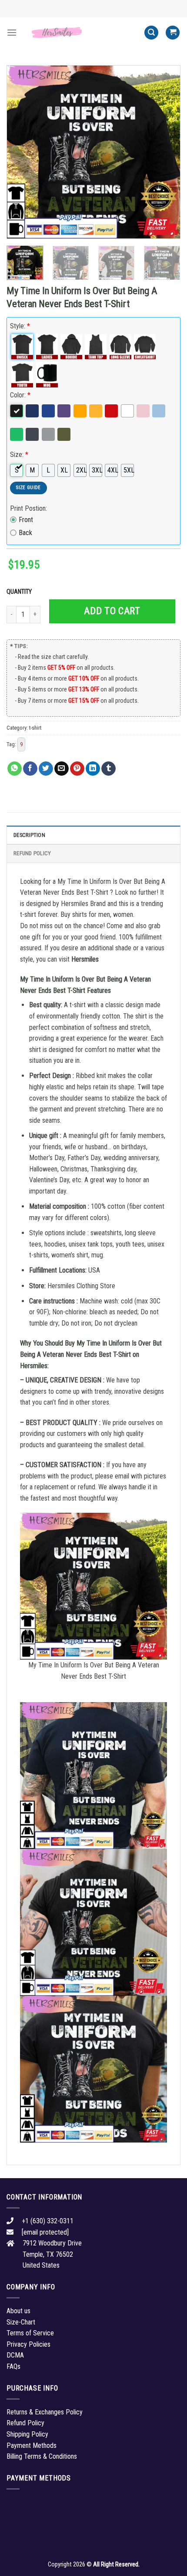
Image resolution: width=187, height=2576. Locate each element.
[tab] (93, 835)
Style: (20, 326)
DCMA (15, 2355)
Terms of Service (30, 2333)
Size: (19, 455)
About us (18, 2311)
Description (29, 835)
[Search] (151, 33)
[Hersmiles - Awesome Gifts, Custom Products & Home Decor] (80, 32)
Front (26, 520)
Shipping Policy (27, 2434)
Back (25, 533)
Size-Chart (21, 2322)
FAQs (13, 2366)
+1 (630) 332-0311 (48, 2221)
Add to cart (112, 611)
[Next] (166, 152)
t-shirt (35, 728)
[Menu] (12, 32)
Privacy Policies (28, 2344)
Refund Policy (32, 853)
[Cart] (173, 33)
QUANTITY (20, 592)
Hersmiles (85, 959)
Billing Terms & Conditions (42, 2456)
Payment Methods (32, 2445)
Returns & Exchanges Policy (45, 2412)
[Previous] (21, 152)
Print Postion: (28, 508)
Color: (20, 395)
